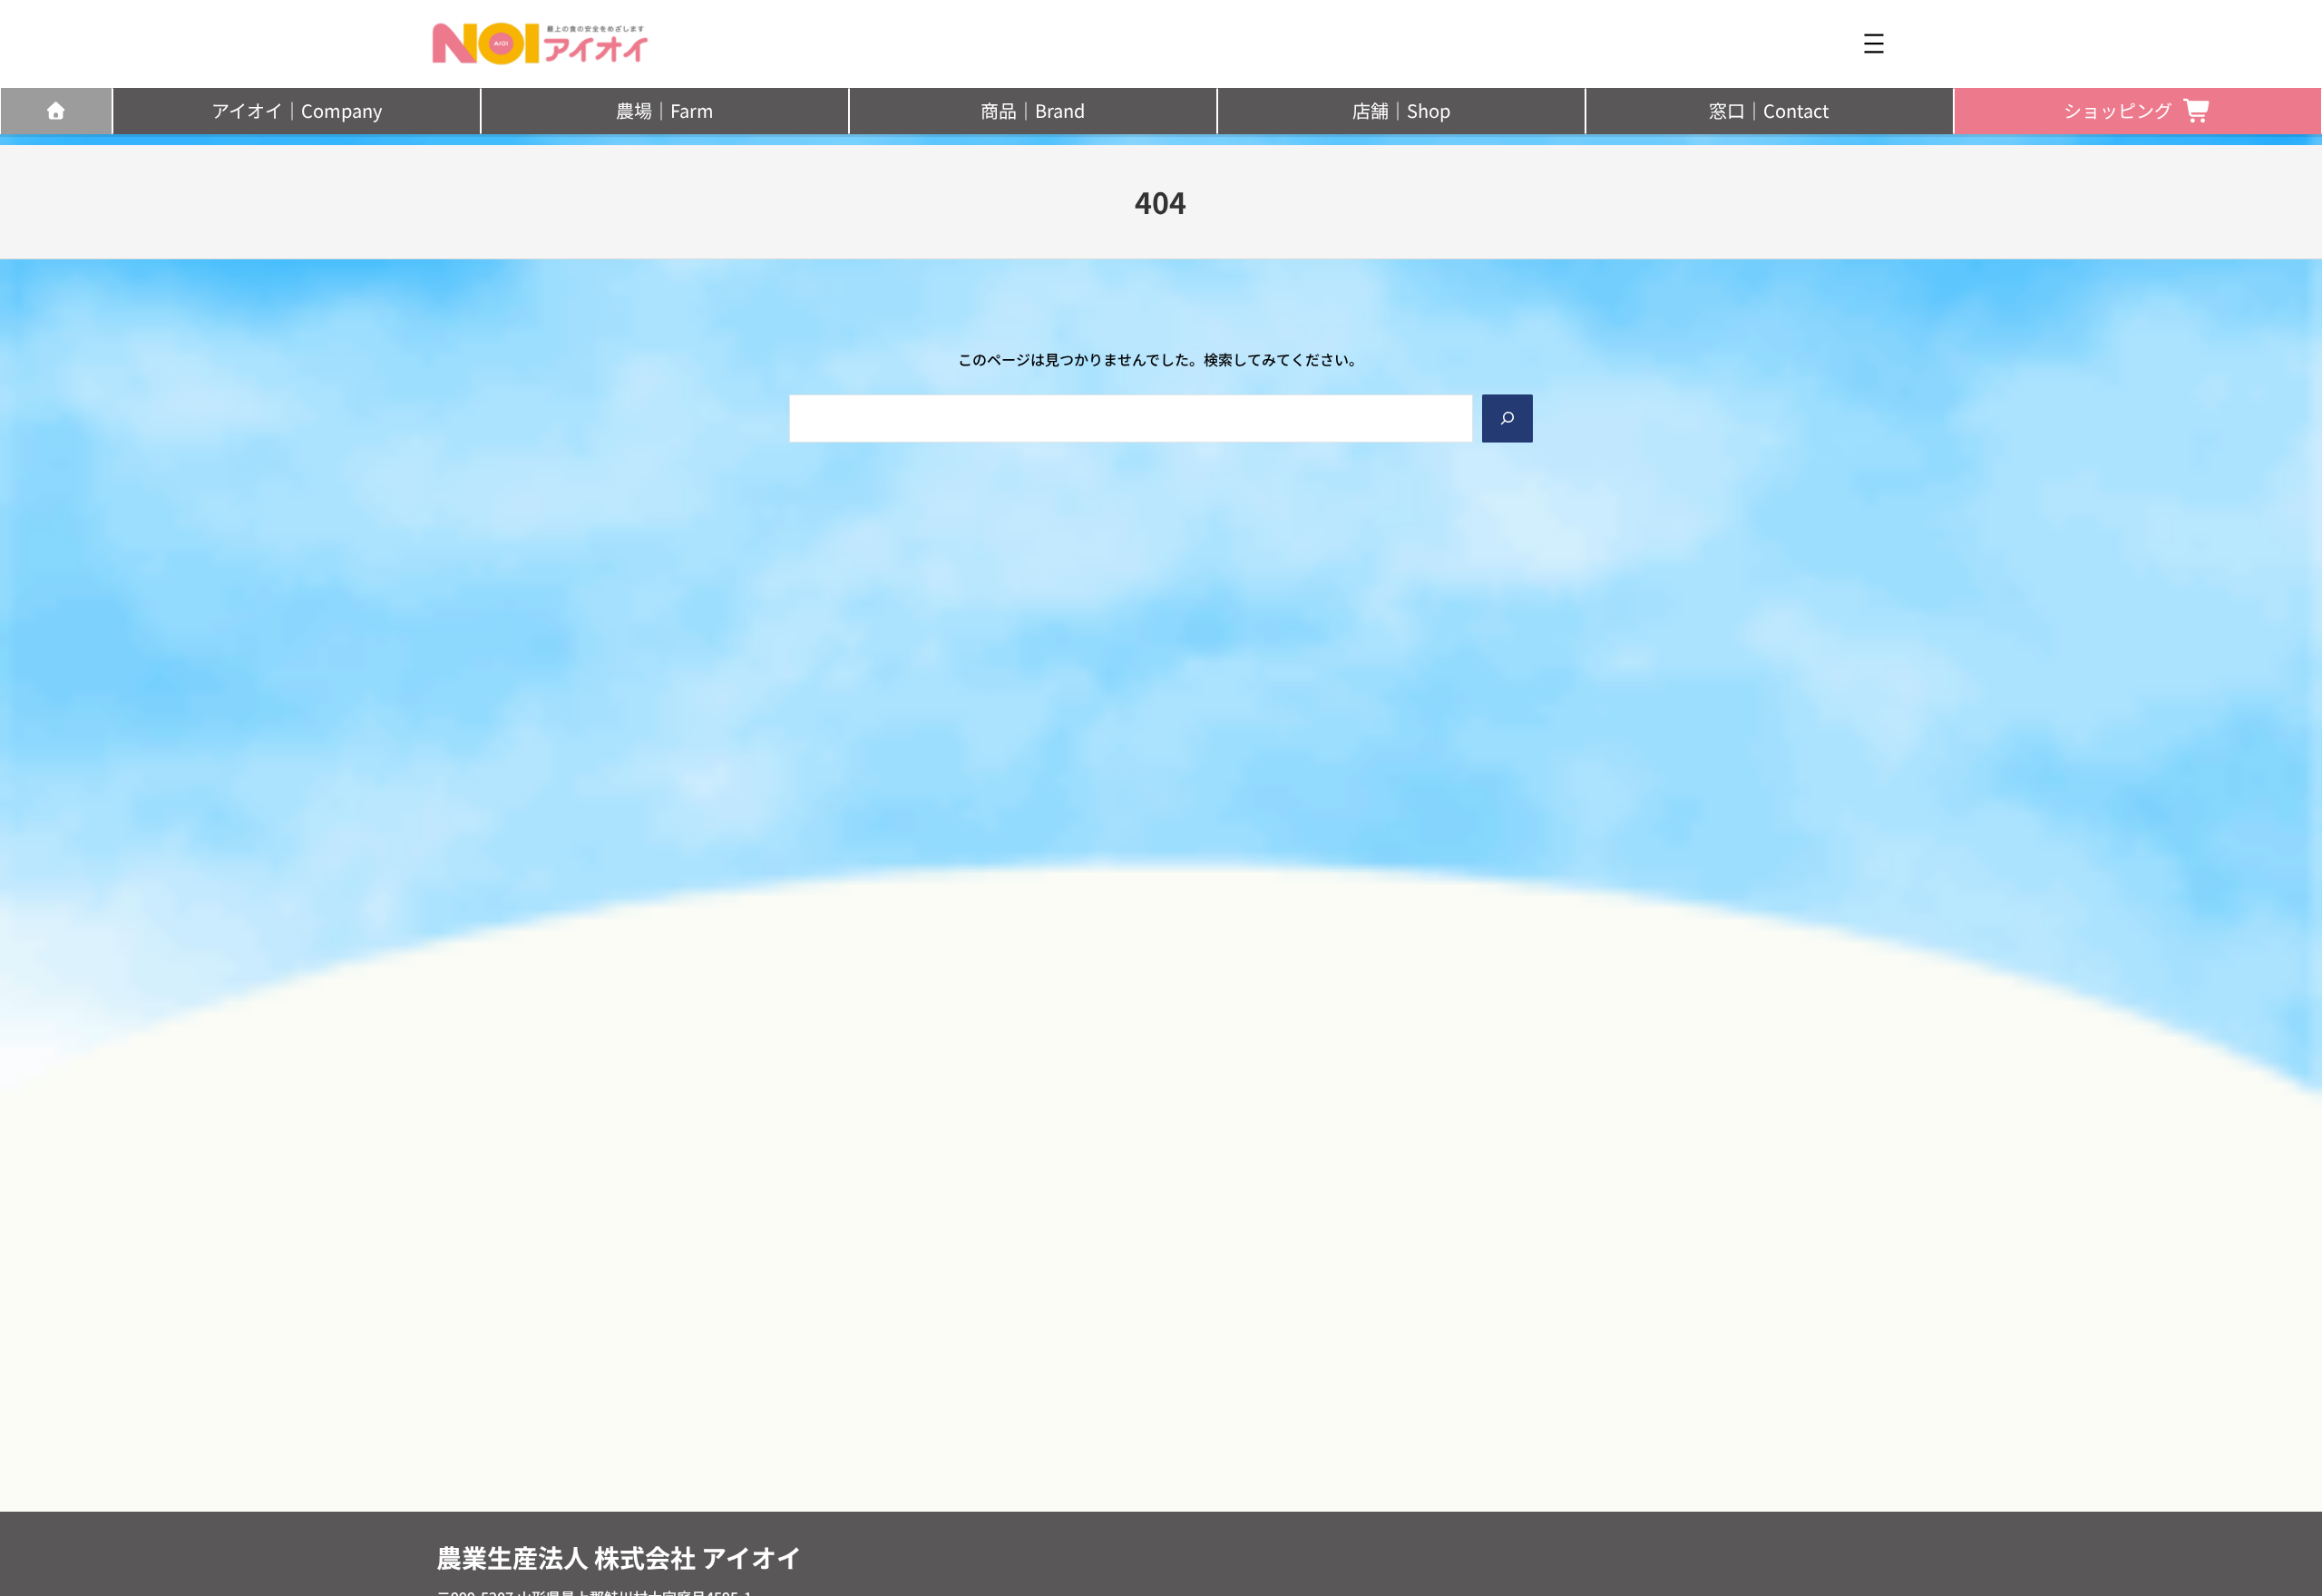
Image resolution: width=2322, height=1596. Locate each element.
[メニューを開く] (1874, 44)
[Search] (1507, 418)
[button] (297, 111)
